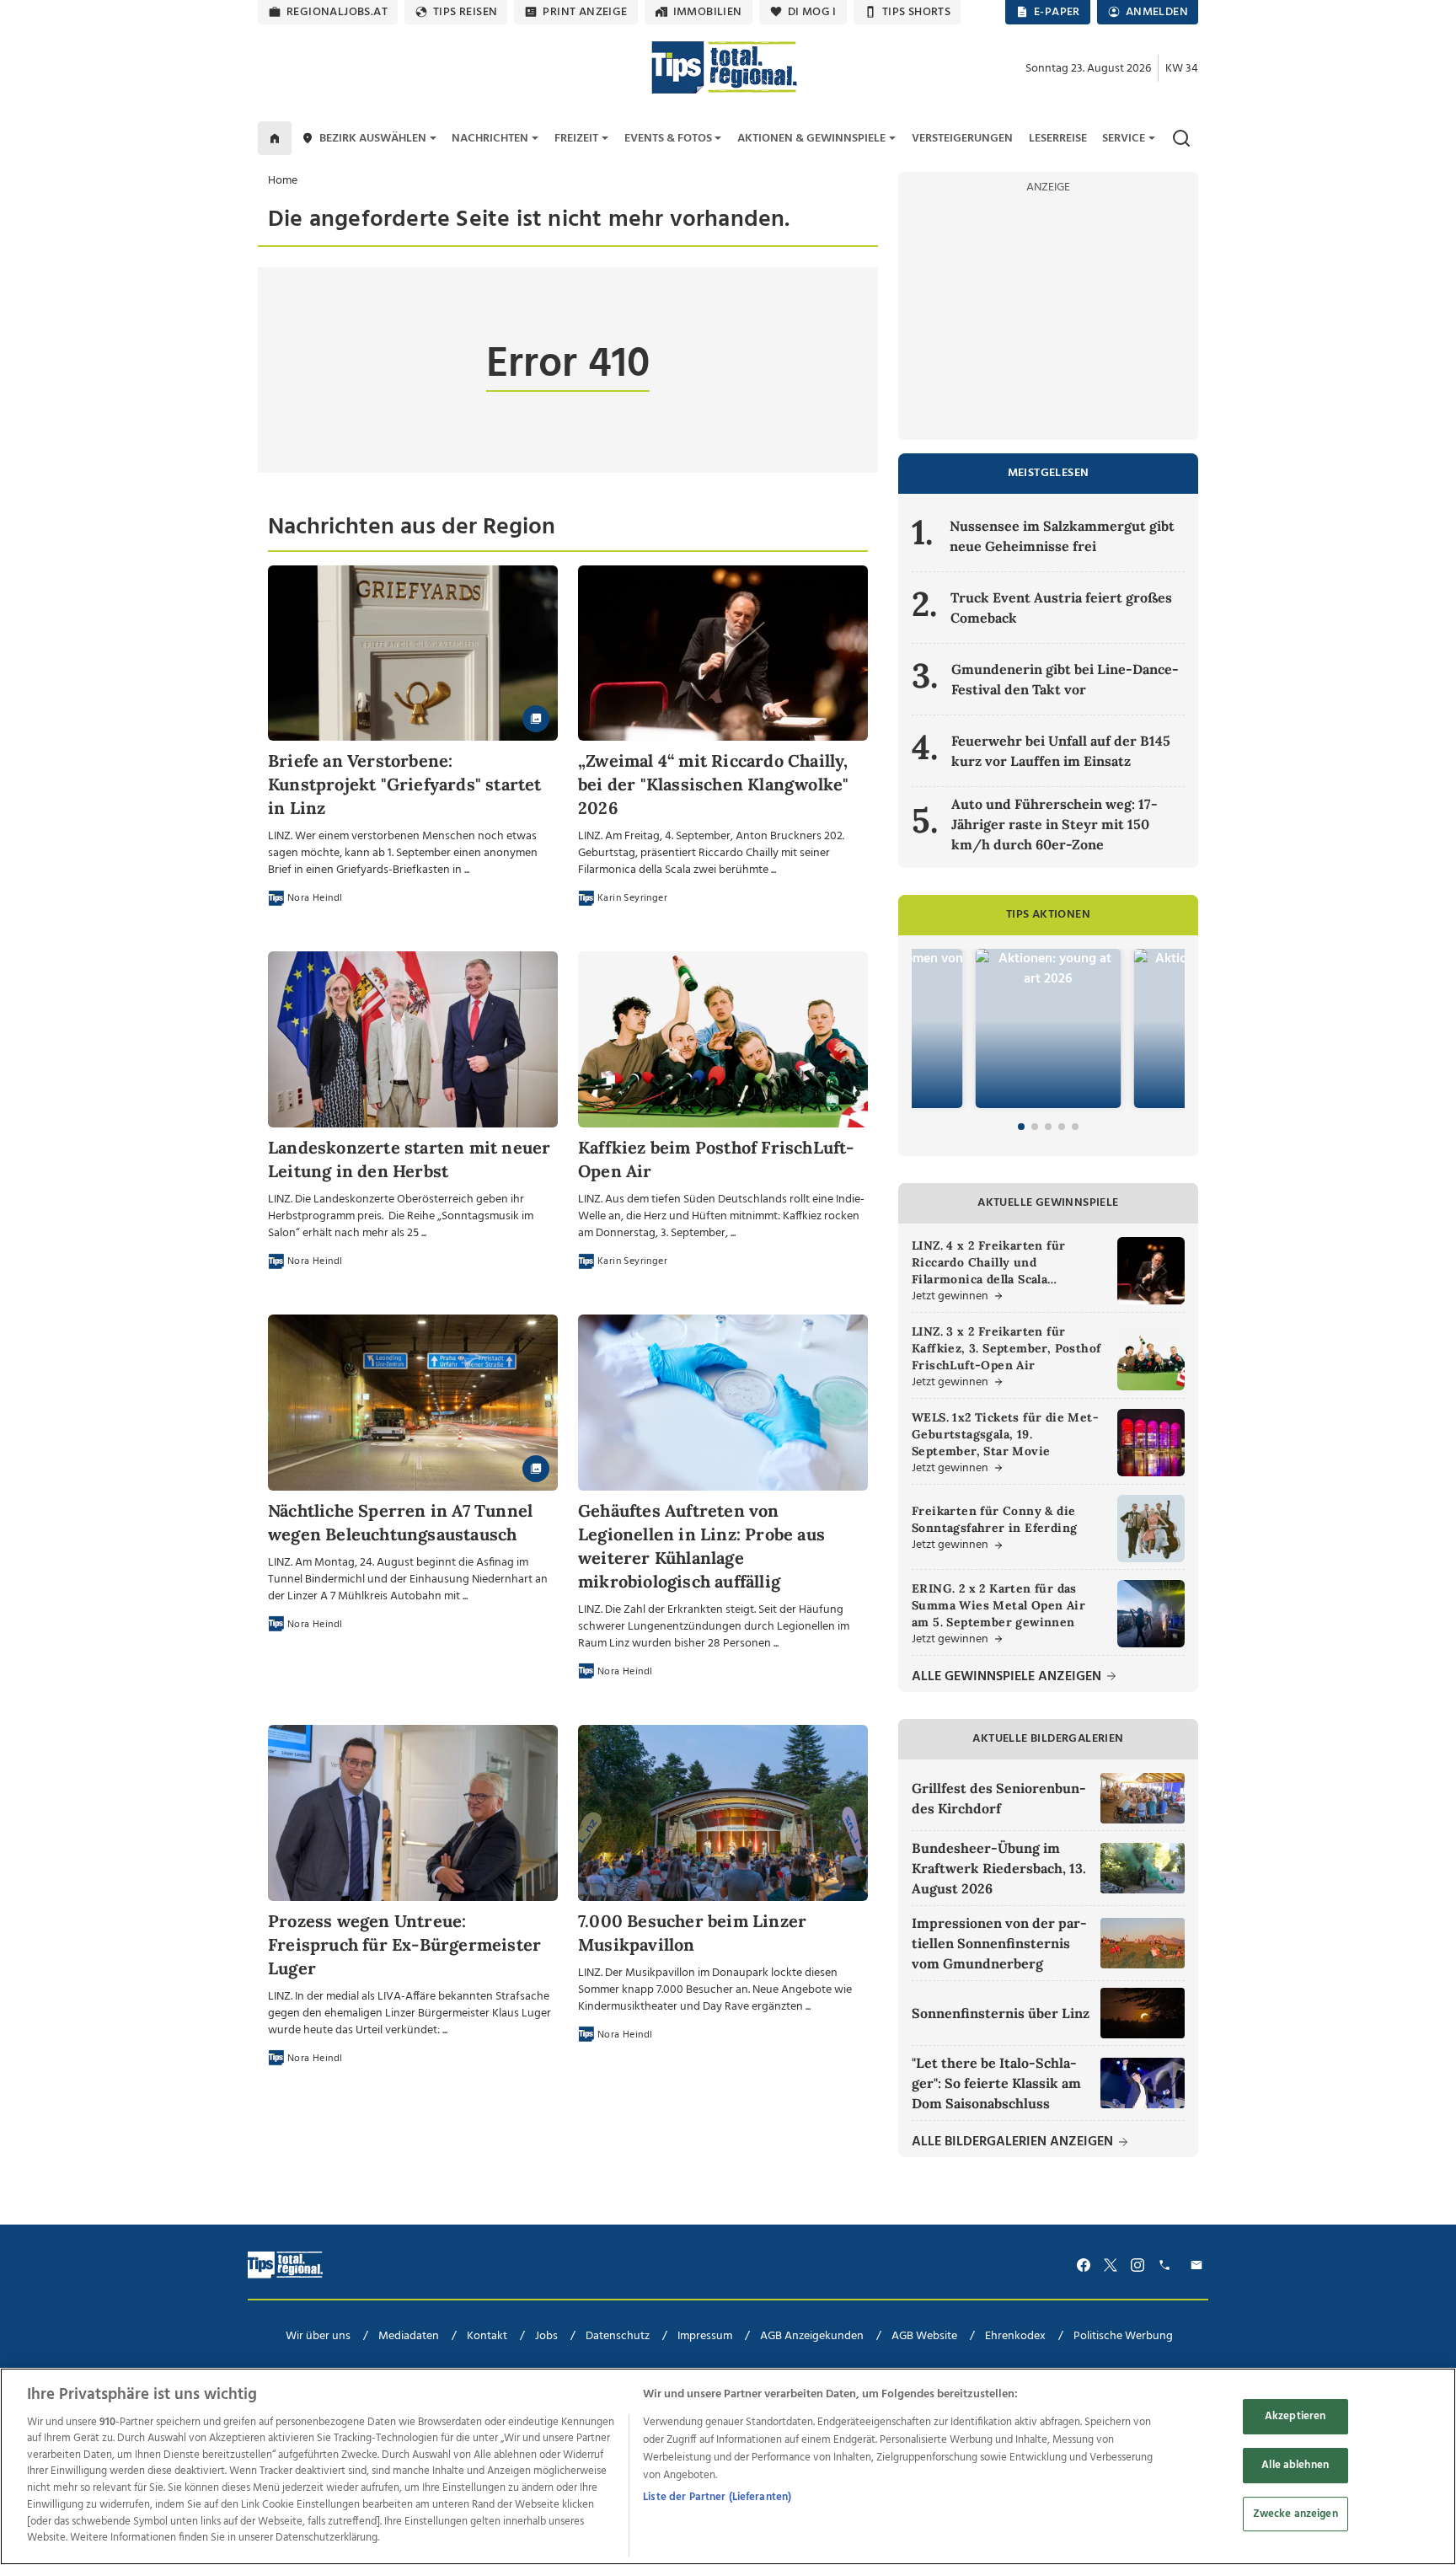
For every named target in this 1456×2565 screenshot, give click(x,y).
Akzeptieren (1295, 2416)
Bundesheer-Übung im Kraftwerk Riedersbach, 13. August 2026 (999, 1868)
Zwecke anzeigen (1295, 2513)
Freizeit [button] (576, 139)
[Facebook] (1084, 2265)
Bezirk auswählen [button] (373, 139)
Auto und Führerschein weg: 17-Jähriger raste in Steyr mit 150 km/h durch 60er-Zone (1055, 824)
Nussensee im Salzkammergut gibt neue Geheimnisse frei (1062, 536)
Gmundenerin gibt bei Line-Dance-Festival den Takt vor (1065, 679)
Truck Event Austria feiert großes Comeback (1061, 608)
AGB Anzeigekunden (812, 2336)
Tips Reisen (465, 12)
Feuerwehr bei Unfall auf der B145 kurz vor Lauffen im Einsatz (1061, 751)
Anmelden (1157, 12)
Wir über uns (318, 2336)
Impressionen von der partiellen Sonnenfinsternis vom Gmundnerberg (999, 1943)
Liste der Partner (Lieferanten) (717, 2497)
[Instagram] (1137, 2265)
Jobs (546, 2336)
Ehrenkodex (1015, 2336)
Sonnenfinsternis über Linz (1001, 2013)
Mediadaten (409, 2336)
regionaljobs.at (337, 12)
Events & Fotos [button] (668, 139)
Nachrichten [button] (490, 139)
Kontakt (487, 2336)
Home (283, 181)
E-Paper (1057, 12)
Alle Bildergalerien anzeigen (1014, 2142)
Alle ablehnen (1295, 2465)
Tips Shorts (916, 12)
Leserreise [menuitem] (1058, 139)
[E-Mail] (1199, 2265)
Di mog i (812, 12)
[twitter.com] (1111, 2265)
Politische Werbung (1123, 2336)
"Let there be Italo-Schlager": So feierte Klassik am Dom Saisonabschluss (996, 2083)
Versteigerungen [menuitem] (962, 139)
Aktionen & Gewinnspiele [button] (811, 139)
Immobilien (708, 12)
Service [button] (1124, 139)
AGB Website (924, 2336)
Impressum (705, 2336)
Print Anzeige (585, 12)
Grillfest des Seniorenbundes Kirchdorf (999, 1798)
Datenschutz (618, 2336)
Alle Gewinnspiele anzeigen (1008, 1677)
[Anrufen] (1167, 2265)
